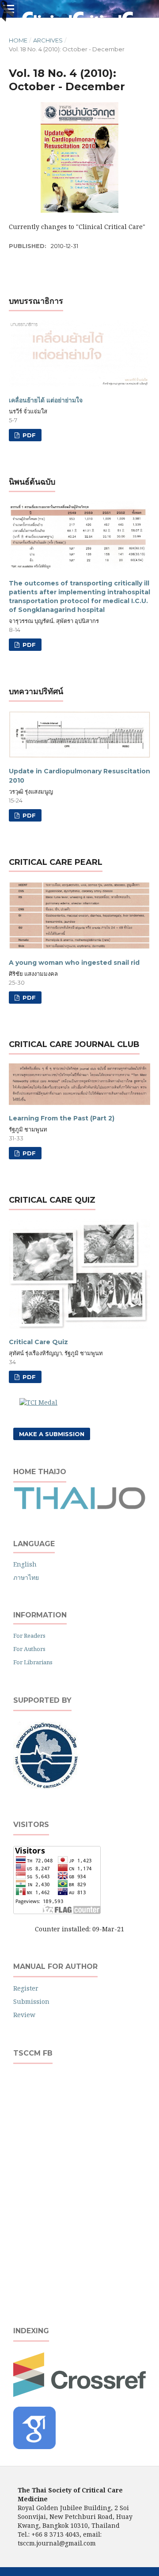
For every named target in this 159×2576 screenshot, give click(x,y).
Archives (48, 40)
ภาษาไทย (26, 1577)
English (25, 1564)
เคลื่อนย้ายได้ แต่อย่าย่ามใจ (46, 400)
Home (18, 40)
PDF (28, 435)
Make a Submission (52, 1434)
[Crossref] (79, 2394)
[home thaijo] (79, 1507)
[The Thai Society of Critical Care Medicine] (46, 1787)
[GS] (34, 2447)
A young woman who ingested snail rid (74, 963)
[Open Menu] (9, 9)
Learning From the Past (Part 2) (62, 1118)
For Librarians (33, 1662)
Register (26, 1988)
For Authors (29, 1649)
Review (24, 2015)
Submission (31, 2001)
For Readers (29, 1636)
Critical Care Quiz (38, 1342)
